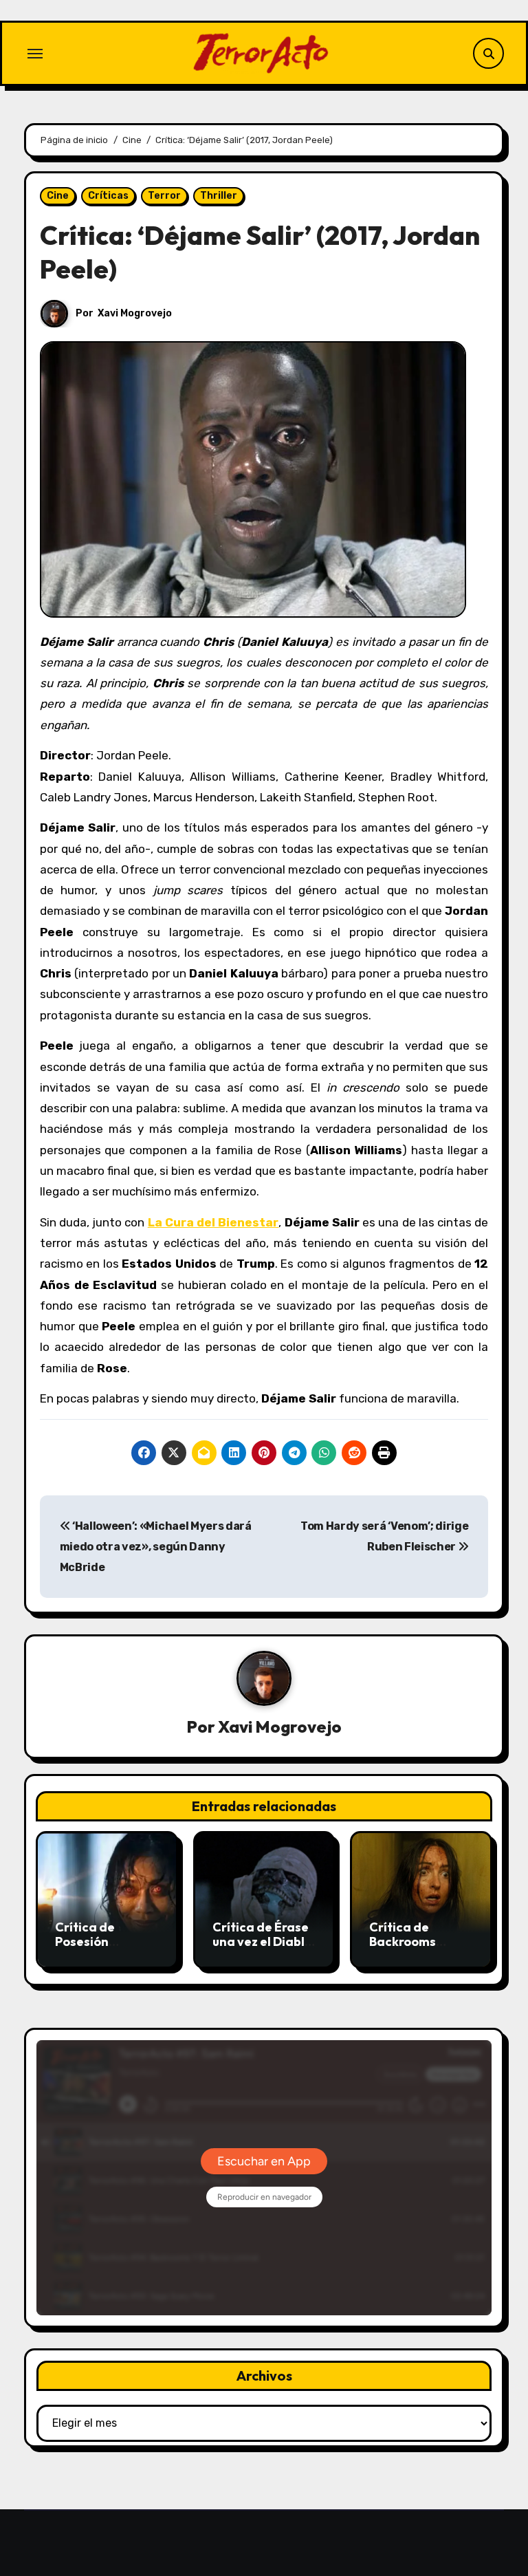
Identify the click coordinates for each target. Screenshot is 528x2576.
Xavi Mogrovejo (135, 313)
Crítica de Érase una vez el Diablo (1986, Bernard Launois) (262, 1949)
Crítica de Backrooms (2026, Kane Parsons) (405, 1949)
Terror (164, 196)
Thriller (219, 196)
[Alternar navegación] (35, 54)
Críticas (108, 196)
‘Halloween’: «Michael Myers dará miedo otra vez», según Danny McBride (156, 1547)
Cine (58, 196)
